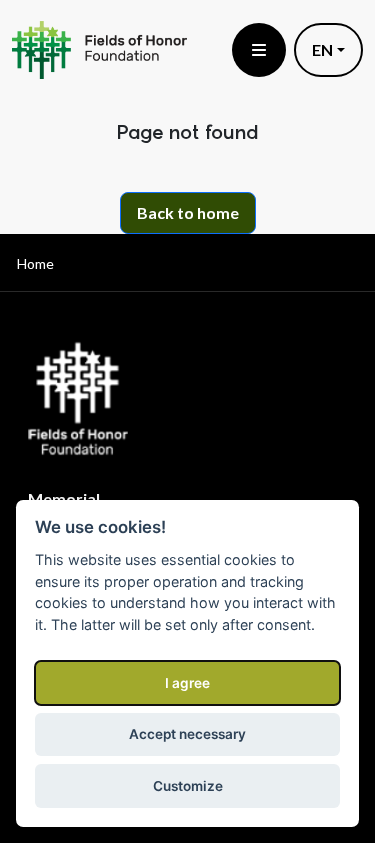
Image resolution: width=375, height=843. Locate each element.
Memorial (64, 498)
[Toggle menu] (259, 50)
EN (322, 49)
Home (35, 263)
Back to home (188, 212)
